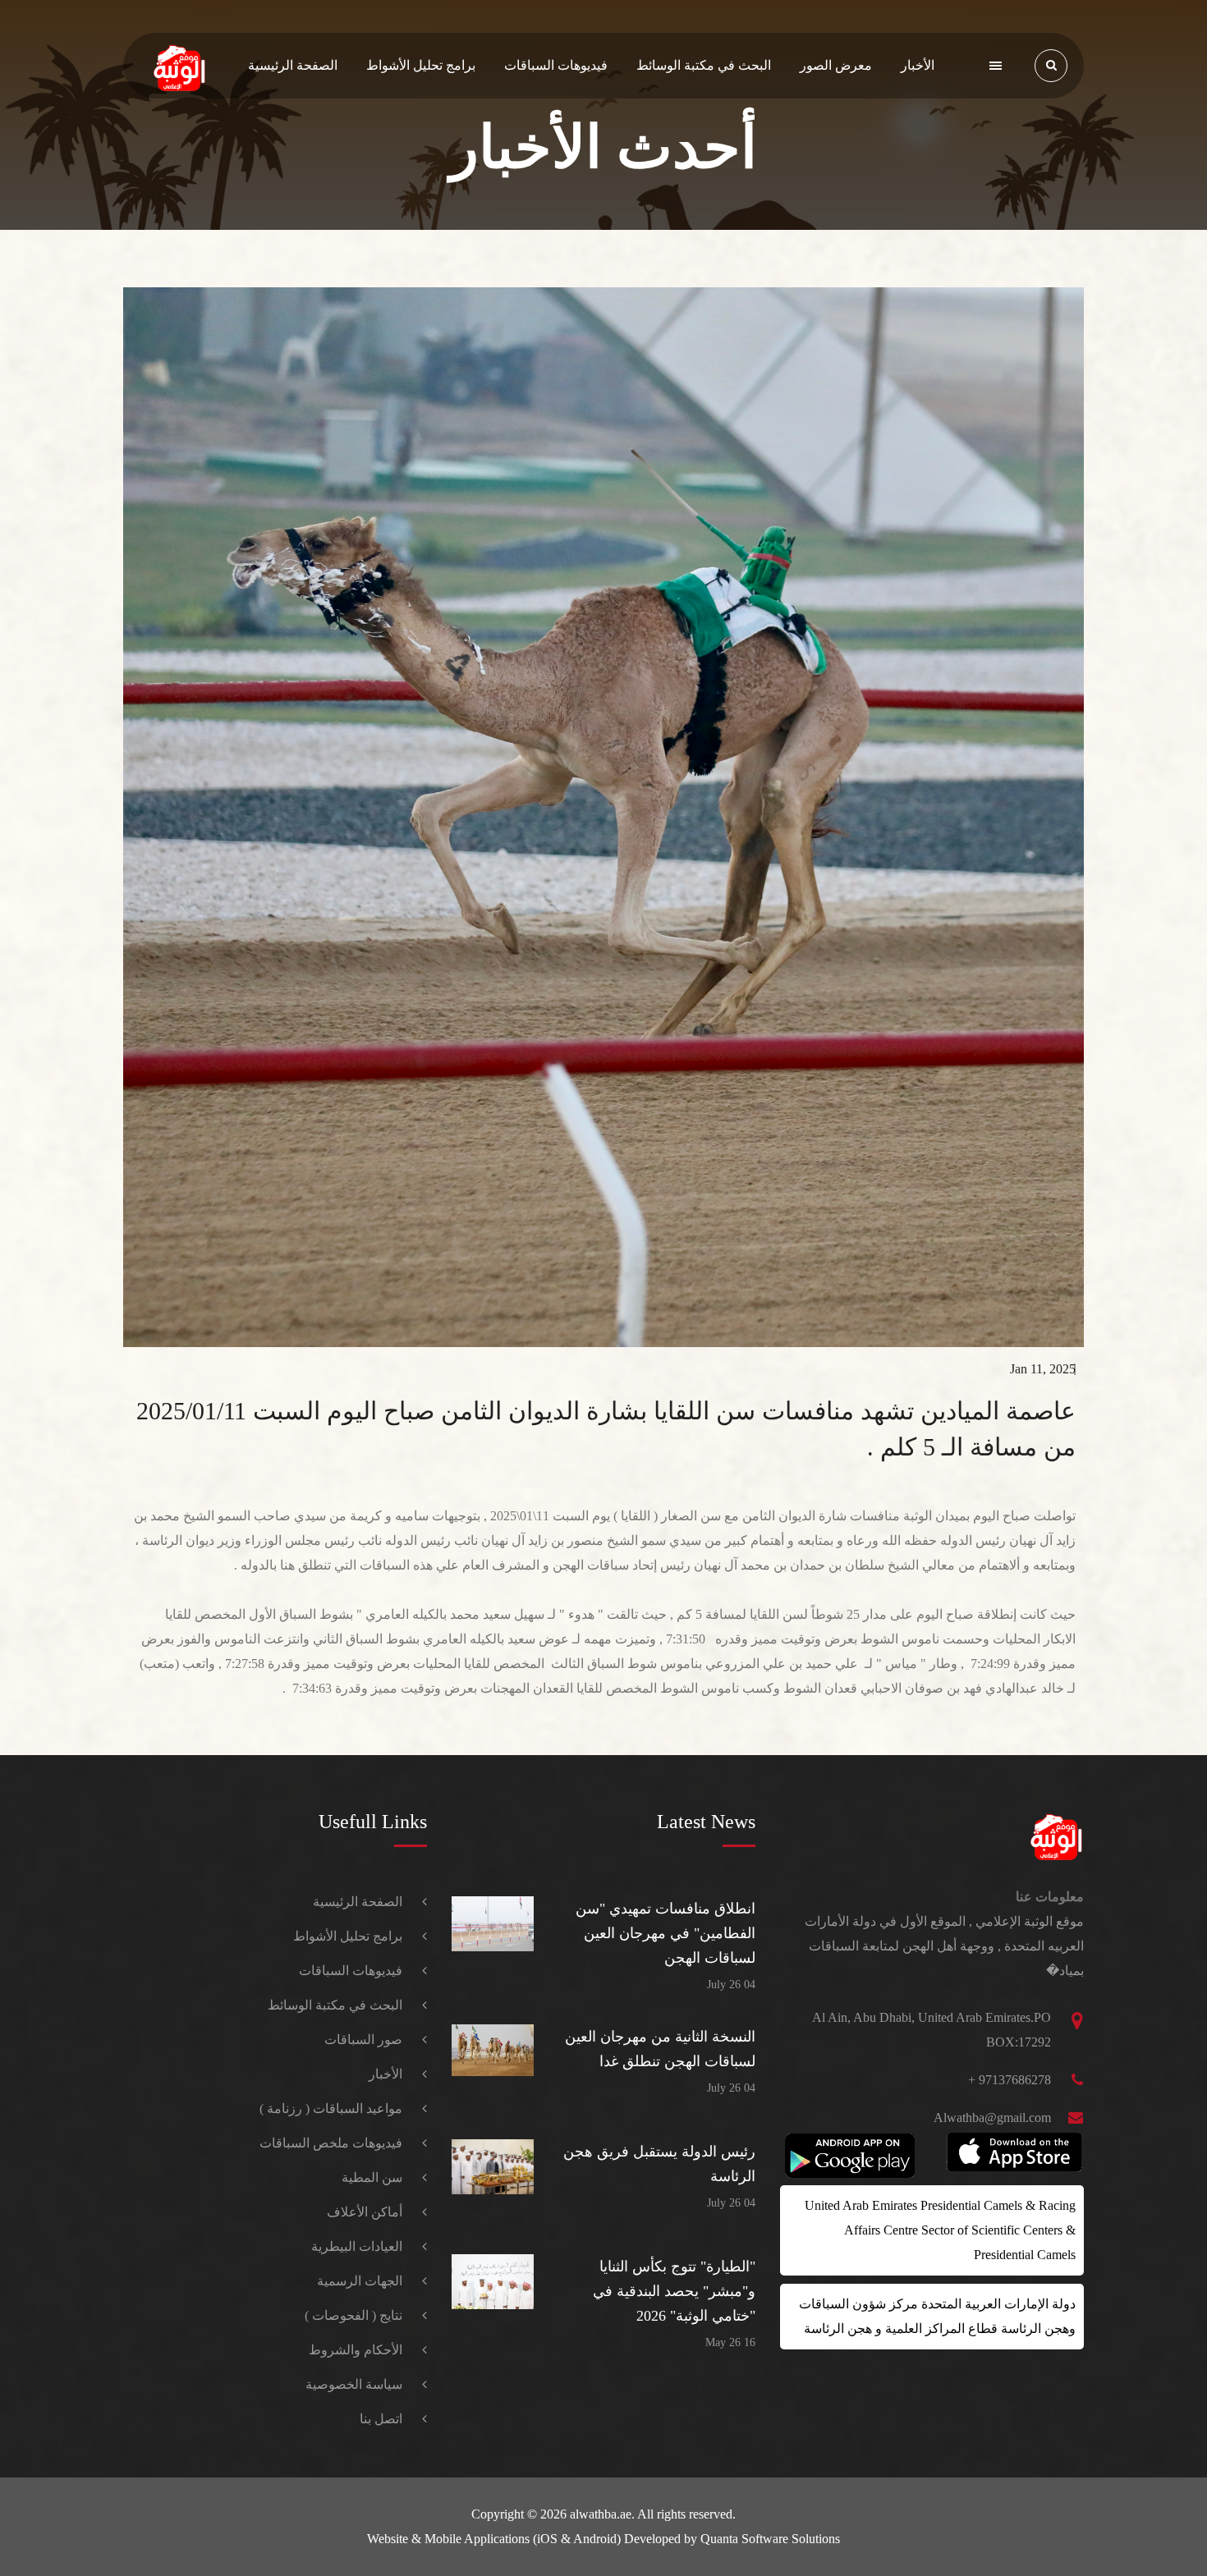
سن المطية (372, 2177)
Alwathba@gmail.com (992, 2118)
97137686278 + (1010, 2080)
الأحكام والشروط (356, 2350)
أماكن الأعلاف (365, 2212)
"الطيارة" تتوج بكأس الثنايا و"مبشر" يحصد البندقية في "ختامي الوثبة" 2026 (674, 2291)
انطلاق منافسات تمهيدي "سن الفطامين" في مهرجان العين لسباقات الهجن (665, 1933)
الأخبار (918, 65)
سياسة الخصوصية (354, 2384)
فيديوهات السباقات (556, 65)
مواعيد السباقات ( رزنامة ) (331, 2108)
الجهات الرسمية (360, 2281)
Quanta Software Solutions (770, 2539)
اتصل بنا (381, 2419)
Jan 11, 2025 (1043, 1369)
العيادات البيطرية (357, 2246)
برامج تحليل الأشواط (421, 65)
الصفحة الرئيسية (293, 65)
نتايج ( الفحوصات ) (353, 2315)
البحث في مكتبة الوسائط (704, 65)
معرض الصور (836, 65)
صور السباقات (363, 2040)
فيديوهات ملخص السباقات (331, 2143)
